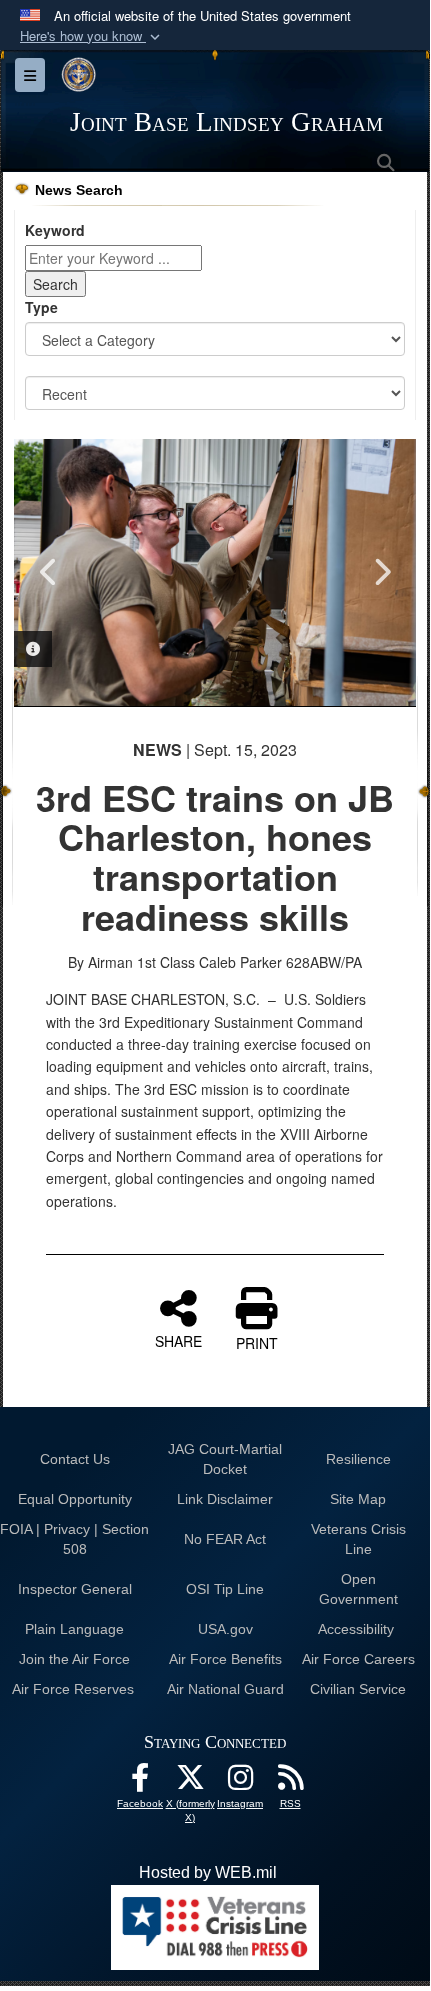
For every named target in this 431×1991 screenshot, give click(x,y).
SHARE (178, 1340)
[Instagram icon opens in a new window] (240, 1782)
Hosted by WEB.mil (208, 1872)
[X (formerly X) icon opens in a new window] (190, 1782)
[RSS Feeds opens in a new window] (290, 1782)
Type (41, 307)
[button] (92, 36)
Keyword (55, 230)
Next (381, 572)
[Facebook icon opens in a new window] (140, 1782)
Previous (49, 572)
